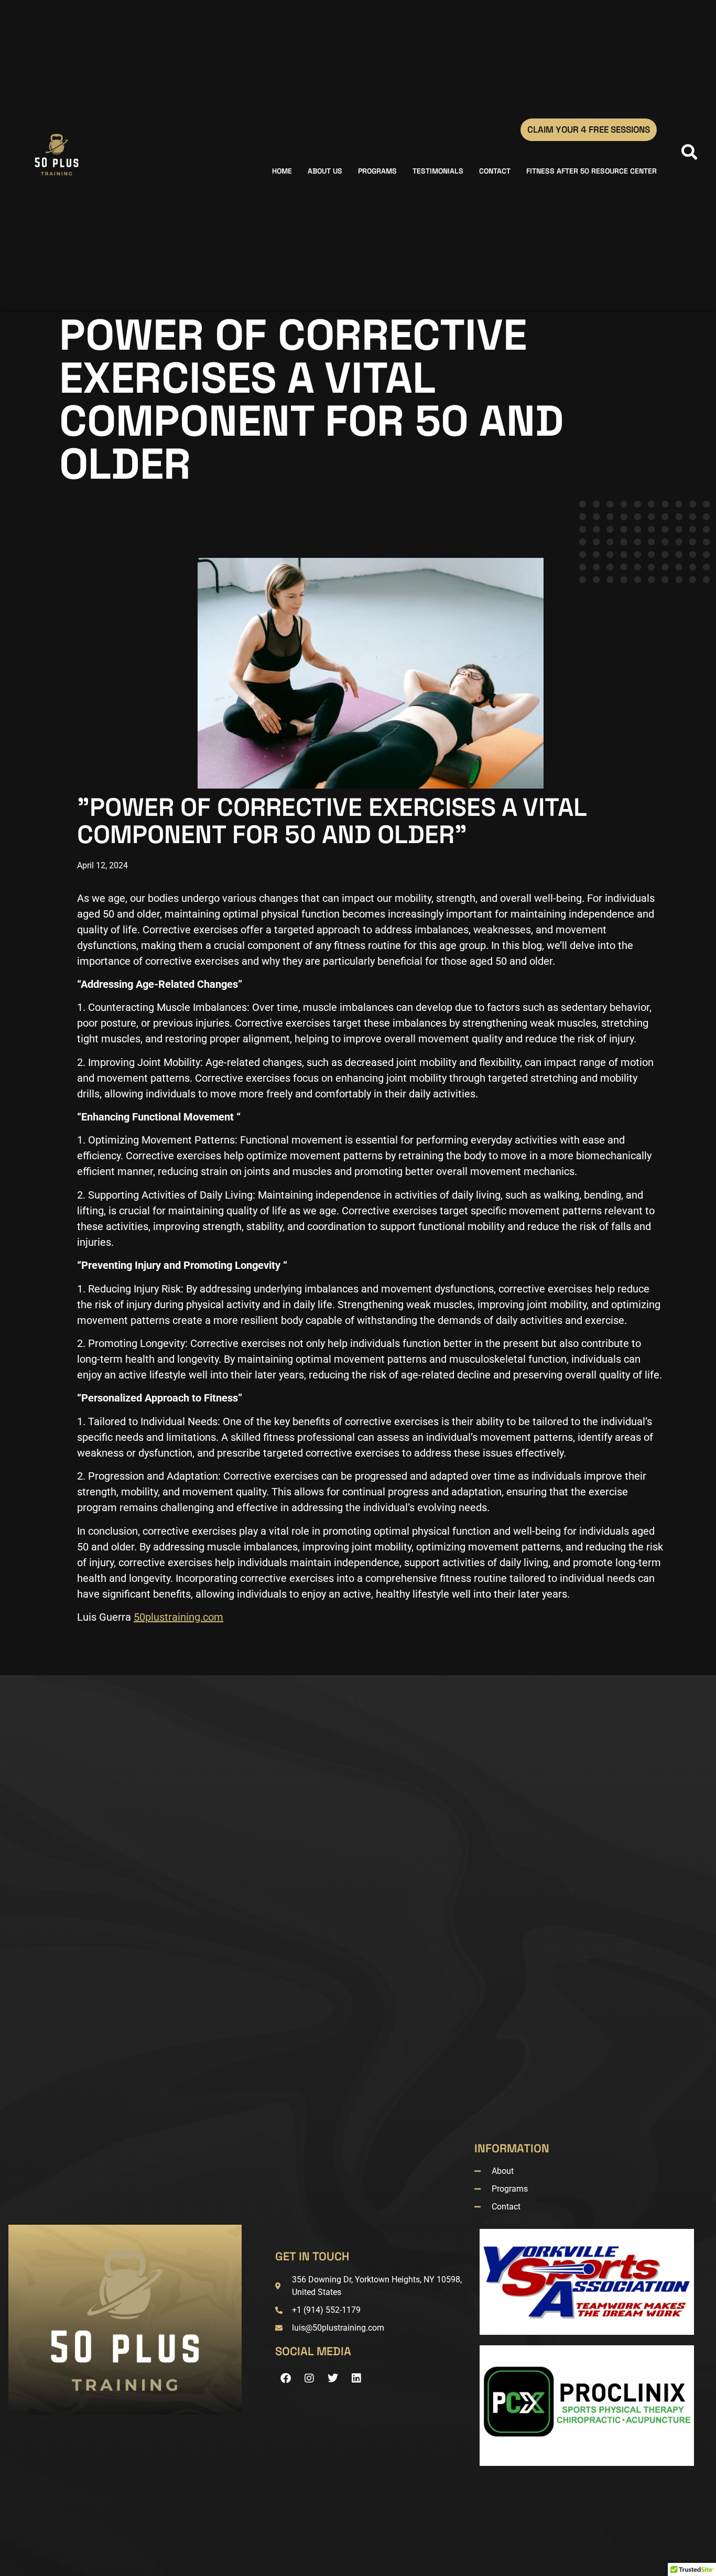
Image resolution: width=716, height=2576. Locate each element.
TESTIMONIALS (438, 171)
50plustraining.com (178, 1617)
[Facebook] (286, 2378)
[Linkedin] (356, 2378)
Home (282, 171)
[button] (687, 155)
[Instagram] (309, 2378)
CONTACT (495, 171)
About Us (325, 171)
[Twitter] (333, 2378)
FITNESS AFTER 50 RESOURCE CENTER (592, 171)
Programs (377, 171)
